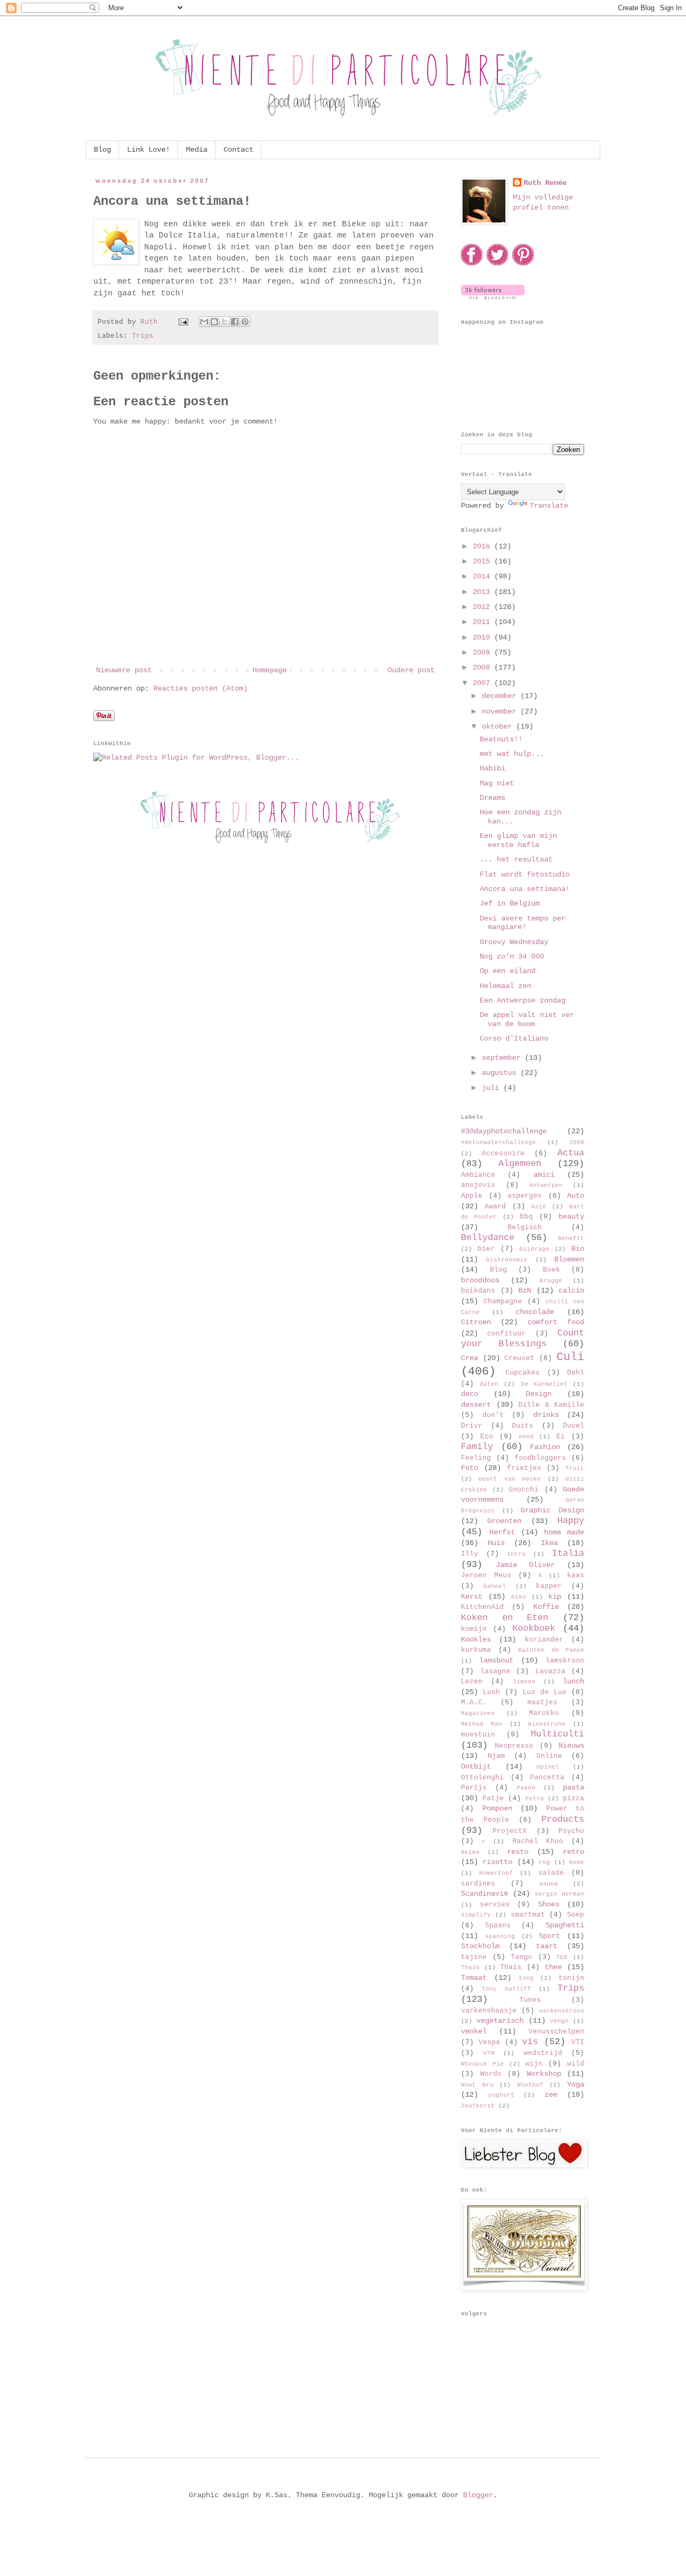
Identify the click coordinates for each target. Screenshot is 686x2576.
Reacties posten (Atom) (200, 688)
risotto (497, 1862)
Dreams (493, 798)
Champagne (503, 1302)
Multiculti (557, 1734)
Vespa (489, 2043)
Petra (535, 1799)
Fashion (545, 1447)
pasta (573, 1787)
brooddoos (480, 1280)
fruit (575, 1468)
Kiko (519, 1597)
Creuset (519, 1358)
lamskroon (565, 1661)
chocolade (535, 1312)
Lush (491, 1692)
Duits (523, 1426)
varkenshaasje (489, 2011)
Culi (570, 1357)
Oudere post (411, 670)
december (501, 696)
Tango (521, 1957)
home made (564, 1532)
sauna (549, 1884)
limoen (524, 1682)
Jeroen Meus (486, 1576)
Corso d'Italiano (514, 1038)
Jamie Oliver (525, 1565)
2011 (483, 622)
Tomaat (474, 1978)
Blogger (478, 2495)
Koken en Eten (505, 1618)
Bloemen (569, 1259)
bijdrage (534, 1249)
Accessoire (503, 1154)
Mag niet (497, 783)
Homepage (270, 670)
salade (551, 1873)
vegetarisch (500, 2021)
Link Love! (148, 150)
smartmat (528, 1915)
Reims (470, 1852)
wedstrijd (543, 2053)
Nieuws (571, 1746)
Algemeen (520, 1164)
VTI (578, 2043)
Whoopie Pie (482, 2064)
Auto (576, 1196)
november (501, 711)
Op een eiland (508, 971)
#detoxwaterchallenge (498, 1142)
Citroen (476, 1322)
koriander (544, 1640)
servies (495, 1905)
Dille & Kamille (551, 1405)
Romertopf (496, 1873)
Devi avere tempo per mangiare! (523, 923)
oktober (499, 726)
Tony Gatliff (506, 1989)
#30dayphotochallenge (504, 1131)
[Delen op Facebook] (235, 322)
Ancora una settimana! (525, 889)
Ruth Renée (545, 183)
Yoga (576, 2084)
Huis (496, 1543)
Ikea (549, 1543)
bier (486, 1249)
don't (493, 1415)
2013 (483, 592)
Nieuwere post (124, 670)
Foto (469, 1468)
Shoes (549, 1904)
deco (469, 1394)
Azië (539, 1207)
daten (489, 1384)
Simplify (476, 1915)
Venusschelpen (556, 2032)
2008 (483, 667)
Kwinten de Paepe (551, 1650)
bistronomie (507, 1260)
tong (526, 1978)
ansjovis (478, 1185)
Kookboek (534, 1628)
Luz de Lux (545, 1692)
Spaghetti (565, 1925)
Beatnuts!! (501, 739)
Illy (469, 1554)
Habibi (493, 768)
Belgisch (525, 1228)
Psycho (571, 1831)
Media (197, 150)
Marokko (544, 1713)
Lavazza (550, 1672)
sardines (478, 1884)
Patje (493, 1799)
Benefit (571, 1238)
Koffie (546, 1607)
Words (491, 2074)
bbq (526, 1217)
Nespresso (514, 1746)
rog (544, 1862)
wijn (534, 2064)
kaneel (495, 1586)
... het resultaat (516, 859)
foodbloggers (540, 1458)
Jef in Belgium (510, 903)
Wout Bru (477, 2085)
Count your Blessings (523, 1339)
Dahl (576, 1373)
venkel (474, 2031)
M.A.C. (474, 1703)
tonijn (571, 1978)
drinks (546, 1415)
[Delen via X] (225, 322)
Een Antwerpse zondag (523, 1000)
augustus (501, 1073)
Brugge (551, 1281)
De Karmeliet (544, 1384)
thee (553, 1967)
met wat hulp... (512, 754)
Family (477, 1447)
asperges (525, 1196)
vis (530, 2042)
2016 (483, 546)
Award (495, 1207)
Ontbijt (476, 1766)
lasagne (495, 1672)
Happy (571, 1521)
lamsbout (496, 1660)
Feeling (476, 1458)
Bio (578, 1249)
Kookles (476, 1639)
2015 (483, 561)
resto (518, 1852)
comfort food (556, 1322)
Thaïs (511, 1968)
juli (493, 1088)
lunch (573, 1681)
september (503, 1058)
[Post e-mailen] (184, 322)
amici (544, 1175)
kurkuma (476, 1650)
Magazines (478, 1713)
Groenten (504, 1521)
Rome (577, 1862)
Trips (143, 336)
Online (549, 1756)
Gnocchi (524, 1490)
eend (526, 1437)
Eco (487, 1437)
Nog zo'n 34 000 (512, 956)
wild (576, 2064)
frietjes (524, 1468)
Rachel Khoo (538, 1842)
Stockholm (480, 1946)
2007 (483, 683)
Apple (472, 1196)
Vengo (559, 2021)
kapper (549, 1586)
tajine (474, 1957)
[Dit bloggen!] (214, 322)
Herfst (502, 1532)
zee (551, 2095)
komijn (474, 1629)
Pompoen (497, 1808)
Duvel (573, 1426)
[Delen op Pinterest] (245, 322)
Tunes (530, 2000)
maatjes (542, 1703)
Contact (238, 150)
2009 (483, 652)
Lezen (472, 1682)
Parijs (474, 1788)
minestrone (547, 1724)
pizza (573, 1799)
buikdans (478, 1291)
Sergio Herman (560, 1894)
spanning (500, 1936)
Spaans (498, 1926)
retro (573, 1852)
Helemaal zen (505, 986)
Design (539, 1394)
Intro (516, 1554)
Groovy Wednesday (514, 942)
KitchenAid (482, 1607)
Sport (549, 1936)
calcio (571, 1290)
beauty (571, 1216)
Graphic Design (552, 1510)
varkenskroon (562, 2011)
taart (547, 1946)
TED (562, 1957)
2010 (483, 637)
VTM (489, 2053)
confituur (506, 1334)
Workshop (544, 2074)
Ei (561, 1437)
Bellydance (488, 1238)
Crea (469, 1358)
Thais (470, 1968)
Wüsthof (530, 2085)
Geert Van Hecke (510, 1479)
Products (563, 1819)
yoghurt (501, 2095)
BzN (525, 1290)
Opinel (548, 1767)
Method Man (482, 1724)
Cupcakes (523, 1373)
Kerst (472, 1597)
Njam (496, 1756)
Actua (571, 1153)
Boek (551, 1270)
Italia (568, 1553)
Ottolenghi (482, 1778)
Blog (102, 150)
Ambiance (478, 1175)
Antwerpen (546, 1185)
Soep (576, 1915)
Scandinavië (484, 1894)
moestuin (478, 1735)
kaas (576, 1576)
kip (555, 1597)
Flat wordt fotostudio (525, 874)
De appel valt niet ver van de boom (527, 1019)
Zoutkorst (478, 2106)
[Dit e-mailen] (204, 322)
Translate (549, 506)
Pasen (526, 1788)
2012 (483, 607)
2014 (483, 576)
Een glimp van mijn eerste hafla (518, 840)
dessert (476, 1405)
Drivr (472, 1426)
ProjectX (510, 1831)
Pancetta (547, 1778)
